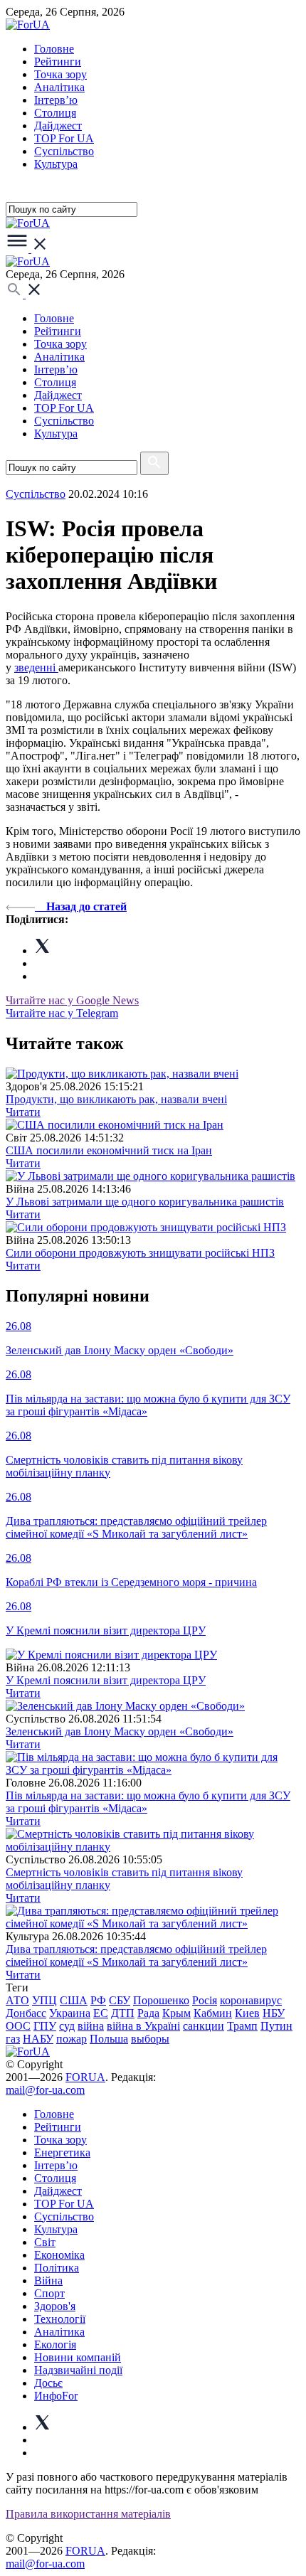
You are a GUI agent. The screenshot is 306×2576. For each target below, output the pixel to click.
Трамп (242, 2026)
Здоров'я (55, 2306)
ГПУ (45, 2026)
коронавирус (251, 2000)
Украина (70, 2013)
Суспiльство (64, 151)
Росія (205, 2000)
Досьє (48, 2383)
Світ (45, 2242)
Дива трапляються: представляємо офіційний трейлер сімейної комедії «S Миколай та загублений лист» (136, 1955)
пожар (72, 2039)
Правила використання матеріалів (88, 2514)
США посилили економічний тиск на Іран (109, 1150)
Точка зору (60, 74)
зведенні (36, 667)
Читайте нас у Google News (72, 1000)
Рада (148, 2013)
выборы (150, 2039)
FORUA (85, 2077)
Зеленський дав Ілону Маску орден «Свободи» (120, 1731)
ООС (18, 2026)
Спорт (49, 2293)
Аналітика (59, 87)
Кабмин (213, 2013)
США (74, 2000)
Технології (60, 2319)
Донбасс (26, 2013)
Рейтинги (58, 62)
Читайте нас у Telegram (62, 1013)
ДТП (123, 2013)
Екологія (55, 2345)
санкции (204, 2026)
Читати (23, 1112)
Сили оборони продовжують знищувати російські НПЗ (140, 1253)
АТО (17, 2000)
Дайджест (58, 126)
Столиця (55, 113)
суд (67, 2026)
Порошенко (161, 2000)
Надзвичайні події (78, 2370)
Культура (56, 164)
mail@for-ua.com (45, 2090)
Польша (109, 2039)
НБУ (274, 2013)
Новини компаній (78, 2357)
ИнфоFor (56, 2396)
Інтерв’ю (56, 100)
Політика (57, 2268)
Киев (247, 2013)
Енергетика (62, 2152)
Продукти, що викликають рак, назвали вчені (116, 1099)
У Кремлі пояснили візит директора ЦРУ (106, 1680)
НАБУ (38, 2039)
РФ (98, 2000)
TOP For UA (64, 138)
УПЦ (44, 2000)
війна (91, 2026)
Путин (276, 2026)
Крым (176, 2013)
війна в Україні (143, 2026)
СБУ (120, 2000)
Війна (48, 2280)
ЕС (101, 2013)
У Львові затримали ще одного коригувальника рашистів (145, 1202)
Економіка (59, 2255)
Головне (54, 49)
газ (13, 2039)
